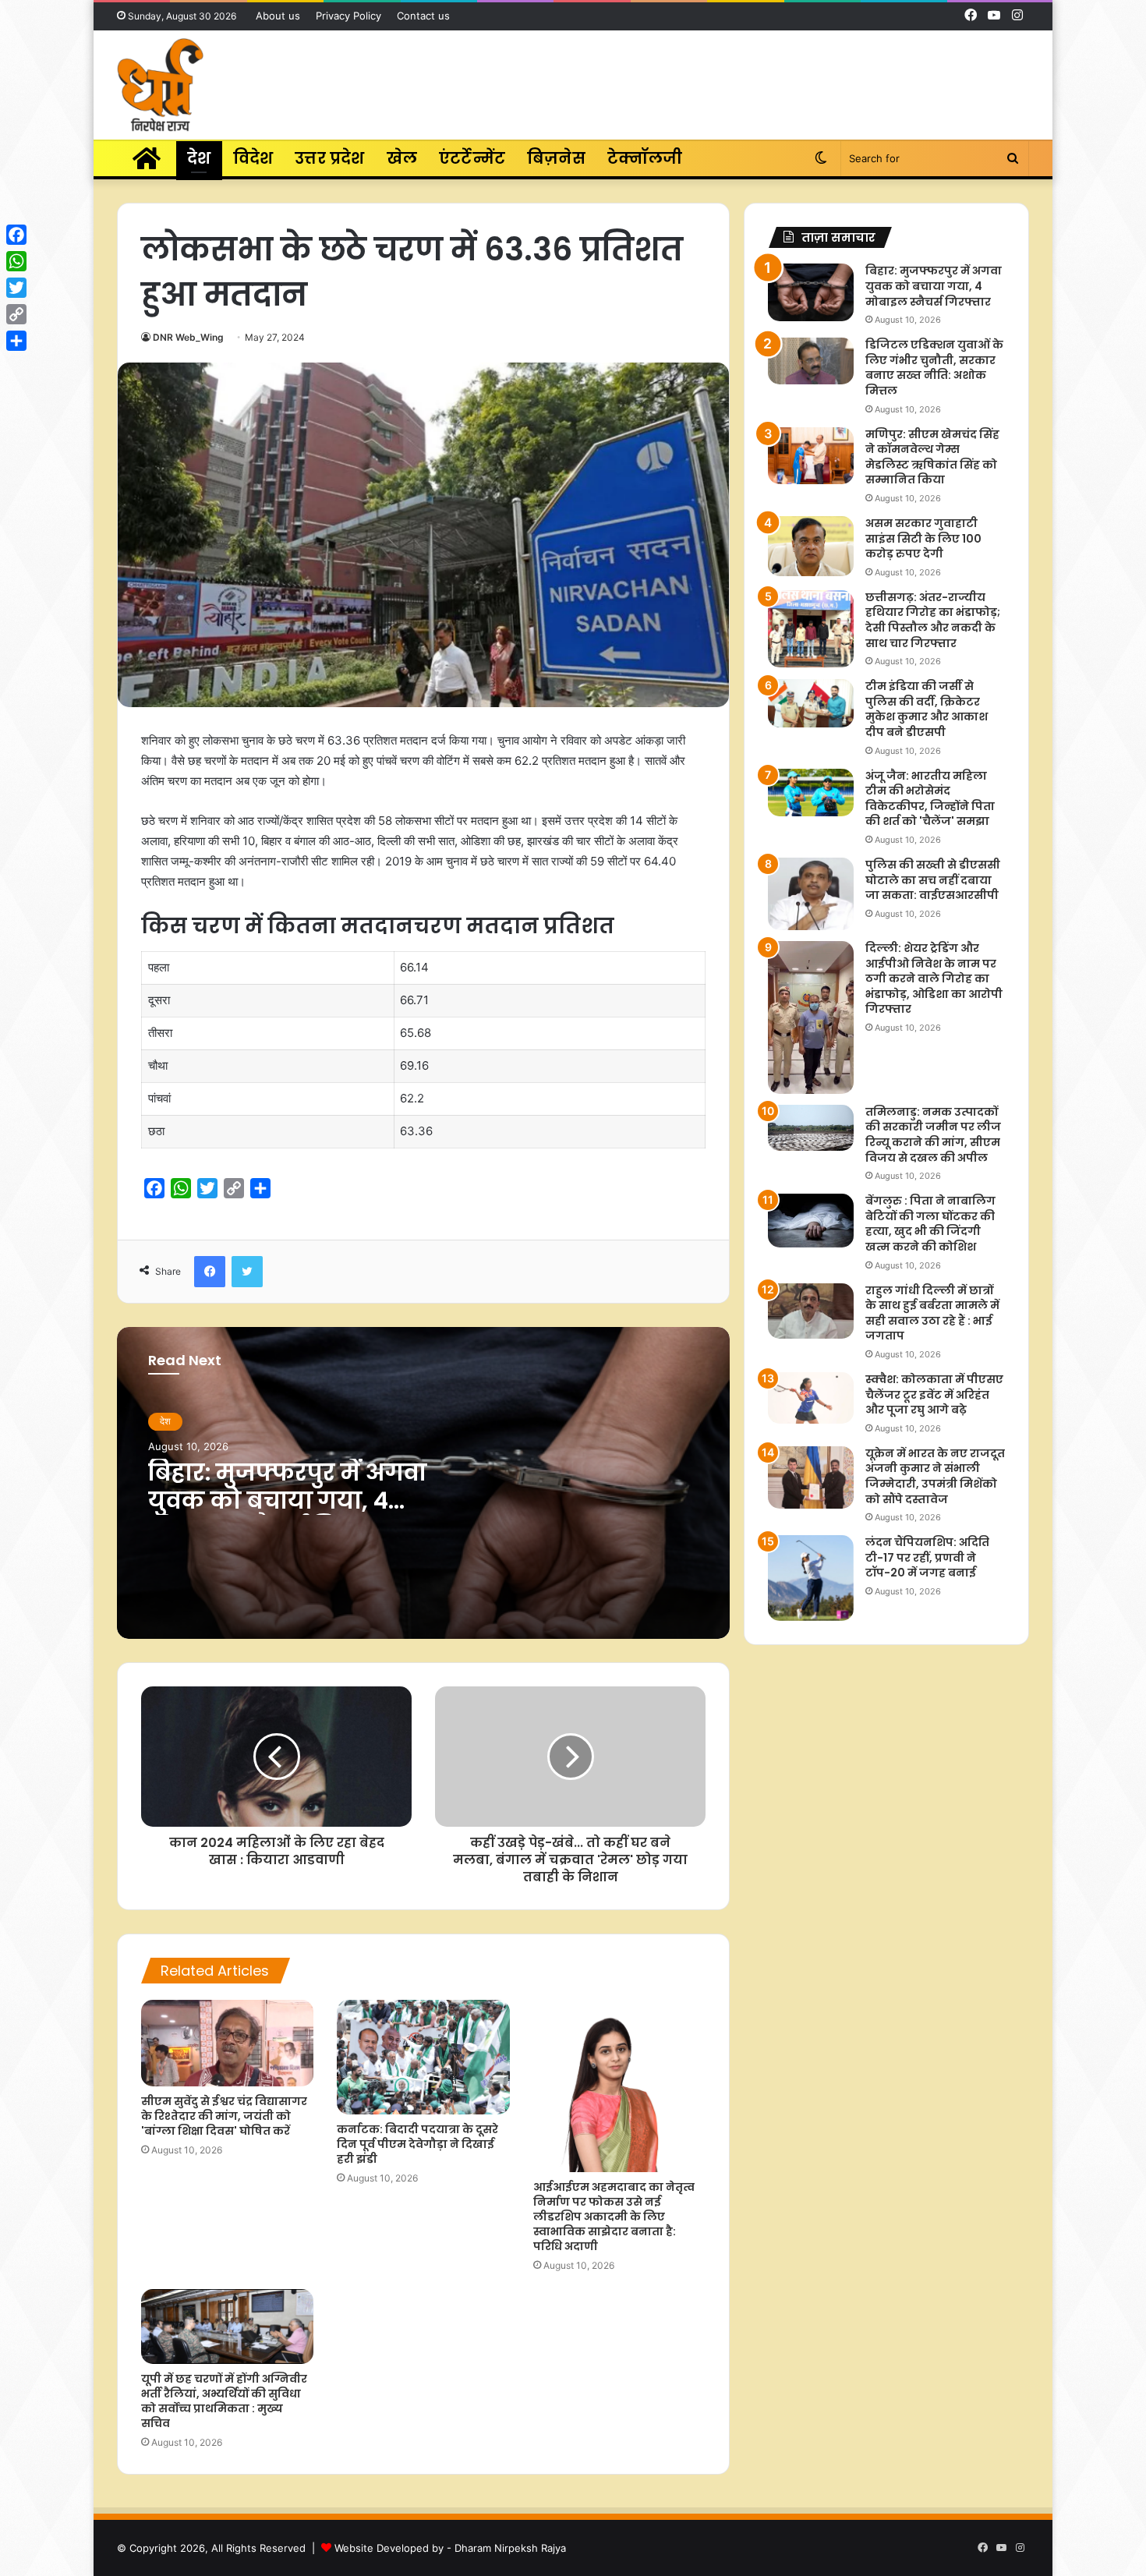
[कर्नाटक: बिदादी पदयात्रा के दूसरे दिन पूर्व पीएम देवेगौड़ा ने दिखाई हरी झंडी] (423, 2057)
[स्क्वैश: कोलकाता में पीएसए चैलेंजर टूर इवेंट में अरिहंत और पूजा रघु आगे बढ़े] (811, 1398)
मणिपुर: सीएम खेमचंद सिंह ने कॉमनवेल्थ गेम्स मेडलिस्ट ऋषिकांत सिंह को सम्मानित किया (932, 457)
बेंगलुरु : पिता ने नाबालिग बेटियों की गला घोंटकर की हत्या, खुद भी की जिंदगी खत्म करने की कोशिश (930, 1224)
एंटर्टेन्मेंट (472, 158)
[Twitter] (16, 288)
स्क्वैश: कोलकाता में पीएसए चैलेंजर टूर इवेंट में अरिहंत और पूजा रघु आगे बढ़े (934, 1394)
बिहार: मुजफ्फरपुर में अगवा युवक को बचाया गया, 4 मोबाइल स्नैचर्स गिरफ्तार (287, 1500)
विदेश (253, 158)
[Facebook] (16, 235)
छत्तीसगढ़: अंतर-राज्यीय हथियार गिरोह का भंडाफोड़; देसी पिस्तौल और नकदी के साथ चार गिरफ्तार (933, 620)
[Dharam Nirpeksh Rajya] (160, 85)
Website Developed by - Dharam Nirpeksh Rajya (450, 2548)
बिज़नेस (556, 158)
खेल (402, 158)
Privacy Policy (348, 16)
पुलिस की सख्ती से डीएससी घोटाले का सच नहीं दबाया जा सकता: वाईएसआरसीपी (933, 880)
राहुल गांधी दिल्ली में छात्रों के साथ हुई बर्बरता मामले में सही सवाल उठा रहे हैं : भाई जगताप (932, 1313)
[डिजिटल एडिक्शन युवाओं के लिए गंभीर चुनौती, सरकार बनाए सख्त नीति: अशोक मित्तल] (811, 361)
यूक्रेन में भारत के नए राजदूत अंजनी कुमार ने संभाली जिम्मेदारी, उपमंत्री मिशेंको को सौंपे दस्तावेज (935, 1476)
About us (278, 16)
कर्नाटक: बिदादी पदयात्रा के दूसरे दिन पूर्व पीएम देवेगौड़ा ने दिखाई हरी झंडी (417, 2144)
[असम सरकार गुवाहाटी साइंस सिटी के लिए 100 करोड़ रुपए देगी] (811, 546)
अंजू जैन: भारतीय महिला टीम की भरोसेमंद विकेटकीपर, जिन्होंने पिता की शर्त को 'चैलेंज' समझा (930, 799)
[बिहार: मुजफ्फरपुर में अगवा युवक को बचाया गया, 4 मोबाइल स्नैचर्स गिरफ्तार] (811, 292)
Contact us (423, 16)
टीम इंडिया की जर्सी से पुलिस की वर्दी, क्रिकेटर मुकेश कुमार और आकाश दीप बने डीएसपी (927, 709)
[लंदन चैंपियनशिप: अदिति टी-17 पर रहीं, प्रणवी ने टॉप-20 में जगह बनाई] (811, 1578)
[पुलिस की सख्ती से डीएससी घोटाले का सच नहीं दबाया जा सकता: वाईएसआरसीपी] (811, 894)
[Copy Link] (16, 314)
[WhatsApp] (16, 261)
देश (199, 158)
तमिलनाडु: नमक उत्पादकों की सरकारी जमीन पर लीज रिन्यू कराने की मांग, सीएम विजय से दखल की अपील (933, 1135)
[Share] (16, 341)
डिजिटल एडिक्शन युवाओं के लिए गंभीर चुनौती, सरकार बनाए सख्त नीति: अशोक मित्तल (934, 368)
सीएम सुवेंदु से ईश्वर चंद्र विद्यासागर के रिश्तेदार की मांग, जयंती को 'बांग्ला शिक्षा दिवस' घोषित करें (224, 2116)
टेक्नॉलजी (645, 158)
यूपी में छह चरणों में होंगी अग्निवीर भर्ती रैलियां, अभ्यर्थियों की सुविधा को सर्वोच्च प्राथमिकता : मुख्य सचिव (224, 2401)
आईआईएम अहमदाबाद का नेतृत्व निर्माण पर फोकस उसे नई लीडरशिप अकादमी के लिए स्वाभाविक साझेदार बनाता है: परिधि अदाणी (614, 2217)
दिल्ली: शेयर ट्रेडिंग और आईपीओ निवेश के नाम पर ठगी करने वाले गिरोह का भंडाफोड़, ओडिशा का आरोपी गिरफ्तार (934, 978)
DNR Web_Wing (188, 337)
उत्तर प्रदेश (329, 158)
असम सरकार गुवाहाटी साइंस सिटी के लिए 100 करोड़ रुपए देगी (923, 538)
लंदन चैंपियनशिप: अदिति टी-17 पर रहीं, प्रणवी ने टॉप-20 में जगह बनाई (927, 1557)
